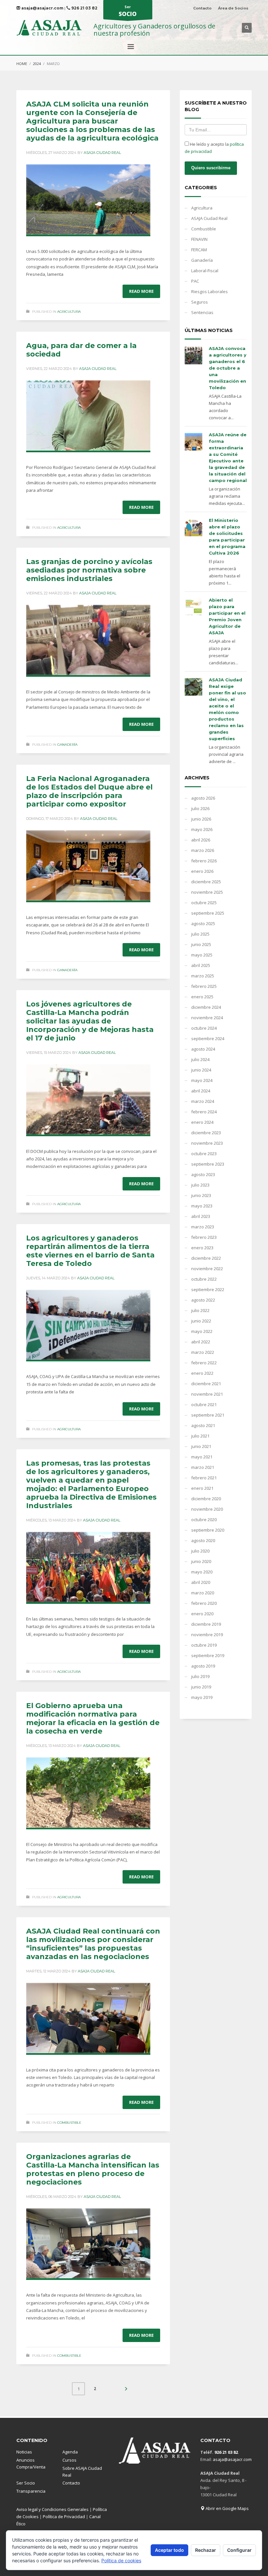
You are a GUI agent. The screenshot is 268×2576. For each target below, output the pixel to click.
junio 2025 (201, 944)
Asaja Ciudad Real (102, 153)
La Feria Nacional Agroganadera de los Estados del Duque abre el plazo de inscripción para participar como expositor (89, 791)
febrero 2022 (204, 1363)
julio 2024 (200, 1059)
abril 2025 (201, 965)
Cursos (69, 2460)
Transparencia (31, 2491)
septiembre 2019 (208, 1655)
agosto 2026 (203, 798)
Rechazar (206, 2550)
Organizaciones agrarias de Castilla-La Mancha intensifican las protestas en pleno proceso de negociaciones (93, 2169)
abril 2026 (201, 840)
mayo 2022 (202, 1331)
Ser (128, 11)
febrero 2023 (204, 1237)
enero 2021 (202, 1488)
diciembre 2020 (206, 1499)
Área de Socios (233, 8)
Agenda (70, 2452)
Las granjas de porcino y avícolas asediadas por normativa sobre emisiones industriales (89, 570)
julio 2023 (200, 1185)
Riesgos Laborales (209, 291)
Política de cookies (121, 2560)
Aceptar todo (169, 2550)
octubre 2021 (204, 1404)
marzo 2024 (203, 1101)
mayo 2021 (202, 1457)
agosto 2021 (203, 1425)
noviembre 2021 (207, 1394)
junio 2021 (201, 1446)
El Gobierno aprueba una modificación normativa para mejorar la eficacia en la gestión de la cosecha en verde (93, 1718)
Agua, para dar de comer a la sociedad (81, 350)
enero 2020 (202, 1614)
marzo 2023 (203, 1227)
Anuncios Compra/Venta (31, 2463)
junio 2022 (201, 1321)
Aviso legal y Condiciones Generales (52, 2509)
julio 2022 (200, 1310)
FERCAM (199, 250)
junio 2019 (201, 1687)
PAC (195, 281)
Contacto (202, 8)
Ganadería (67, 745)
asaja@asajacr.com (42, 8)
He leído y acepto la (214, 148)
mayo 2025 (202, 955)
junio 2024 (201, 1070)
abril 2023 (201, 1216)
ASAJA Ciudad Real (209, 218)
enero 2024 (202, 1122)
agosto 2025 (203, 923)
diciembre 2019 (206, 1624)
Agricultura (69, 312)
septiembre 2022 (208, 1289)
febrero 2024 (204, 1112)
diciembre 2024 (206, 1007)
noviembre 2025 (207, 892)
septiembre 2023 (208, 1164)
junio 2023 (201, 1195)
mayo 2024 (202, 1080)
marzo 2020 (203, 1593)
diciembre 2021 (206, 1384)
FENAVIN (199, 239)
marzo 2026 (203, 850)
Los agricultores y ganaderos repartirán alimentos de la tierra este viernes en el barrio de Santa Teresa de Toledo (90, 1251)
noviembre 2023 (207, 1143)
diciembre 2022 (206, 1258)
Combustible (69, 2123)
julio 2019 (200, 1676)
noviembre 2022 (207, 1269)
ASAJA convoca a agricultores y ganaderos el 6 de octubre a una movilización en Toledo (228, 368)
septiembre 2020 (208, 1530)
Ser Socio (26, 2483)
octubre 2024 (204, 1028)
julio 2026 (200, 808)
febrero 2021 (204, 1478)
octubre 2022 (204, 1279)
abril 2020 (201, 1582)
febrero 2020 (204, 1603)
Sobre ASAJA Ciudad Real (82, 2472)
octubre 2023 (204, 1154)
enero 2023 (202, 1248)
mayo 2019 (202, 1697)
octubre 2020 (204, 1520)
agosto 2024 (203, 1049)
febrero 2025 (204, 986)
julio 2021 (200, 1436)
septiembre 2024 (208, 1039)
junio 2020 (201, 1561)
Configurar (239, 2550)
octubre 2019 (204, 1645)
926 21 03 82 (84, 8)
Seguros (200, 302)
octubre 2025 (204, 903)
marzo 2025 (203, 976)
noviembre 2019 (207, 1635)
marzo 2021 (203, 1467)
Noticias (24, 2452)
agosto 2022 (203, 1300)
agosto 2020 (203, 1540)
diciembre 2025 (206, 882)
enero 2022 (202, 1373)
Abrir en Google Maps (227, 2508)
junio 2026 (201, 819)
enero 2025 (202, 997)
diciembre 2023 (206, 1133)
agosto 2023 (203, 1174)
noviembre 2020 (207, 1509)
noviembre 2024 (207, 1018)
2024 (37, 64)
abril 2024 (201, 1091)
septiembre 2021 (208, 1415)
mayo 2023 (202, 1206)
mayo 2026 (202, 829)
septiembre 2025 (208, 913)
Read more (141, 291)
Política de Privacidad (64, 2517)
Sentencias (202, 312)
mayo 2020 (202, 1572)
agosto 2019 (203, 1666)
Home (22, 64)
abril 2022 (201, 1342)
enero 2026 (202, 871)
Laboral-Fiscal (205, 271)
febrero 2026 (204, 861)
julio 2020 (200, 1551)
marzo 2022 (203, 1352)
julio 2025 (200, 934)
